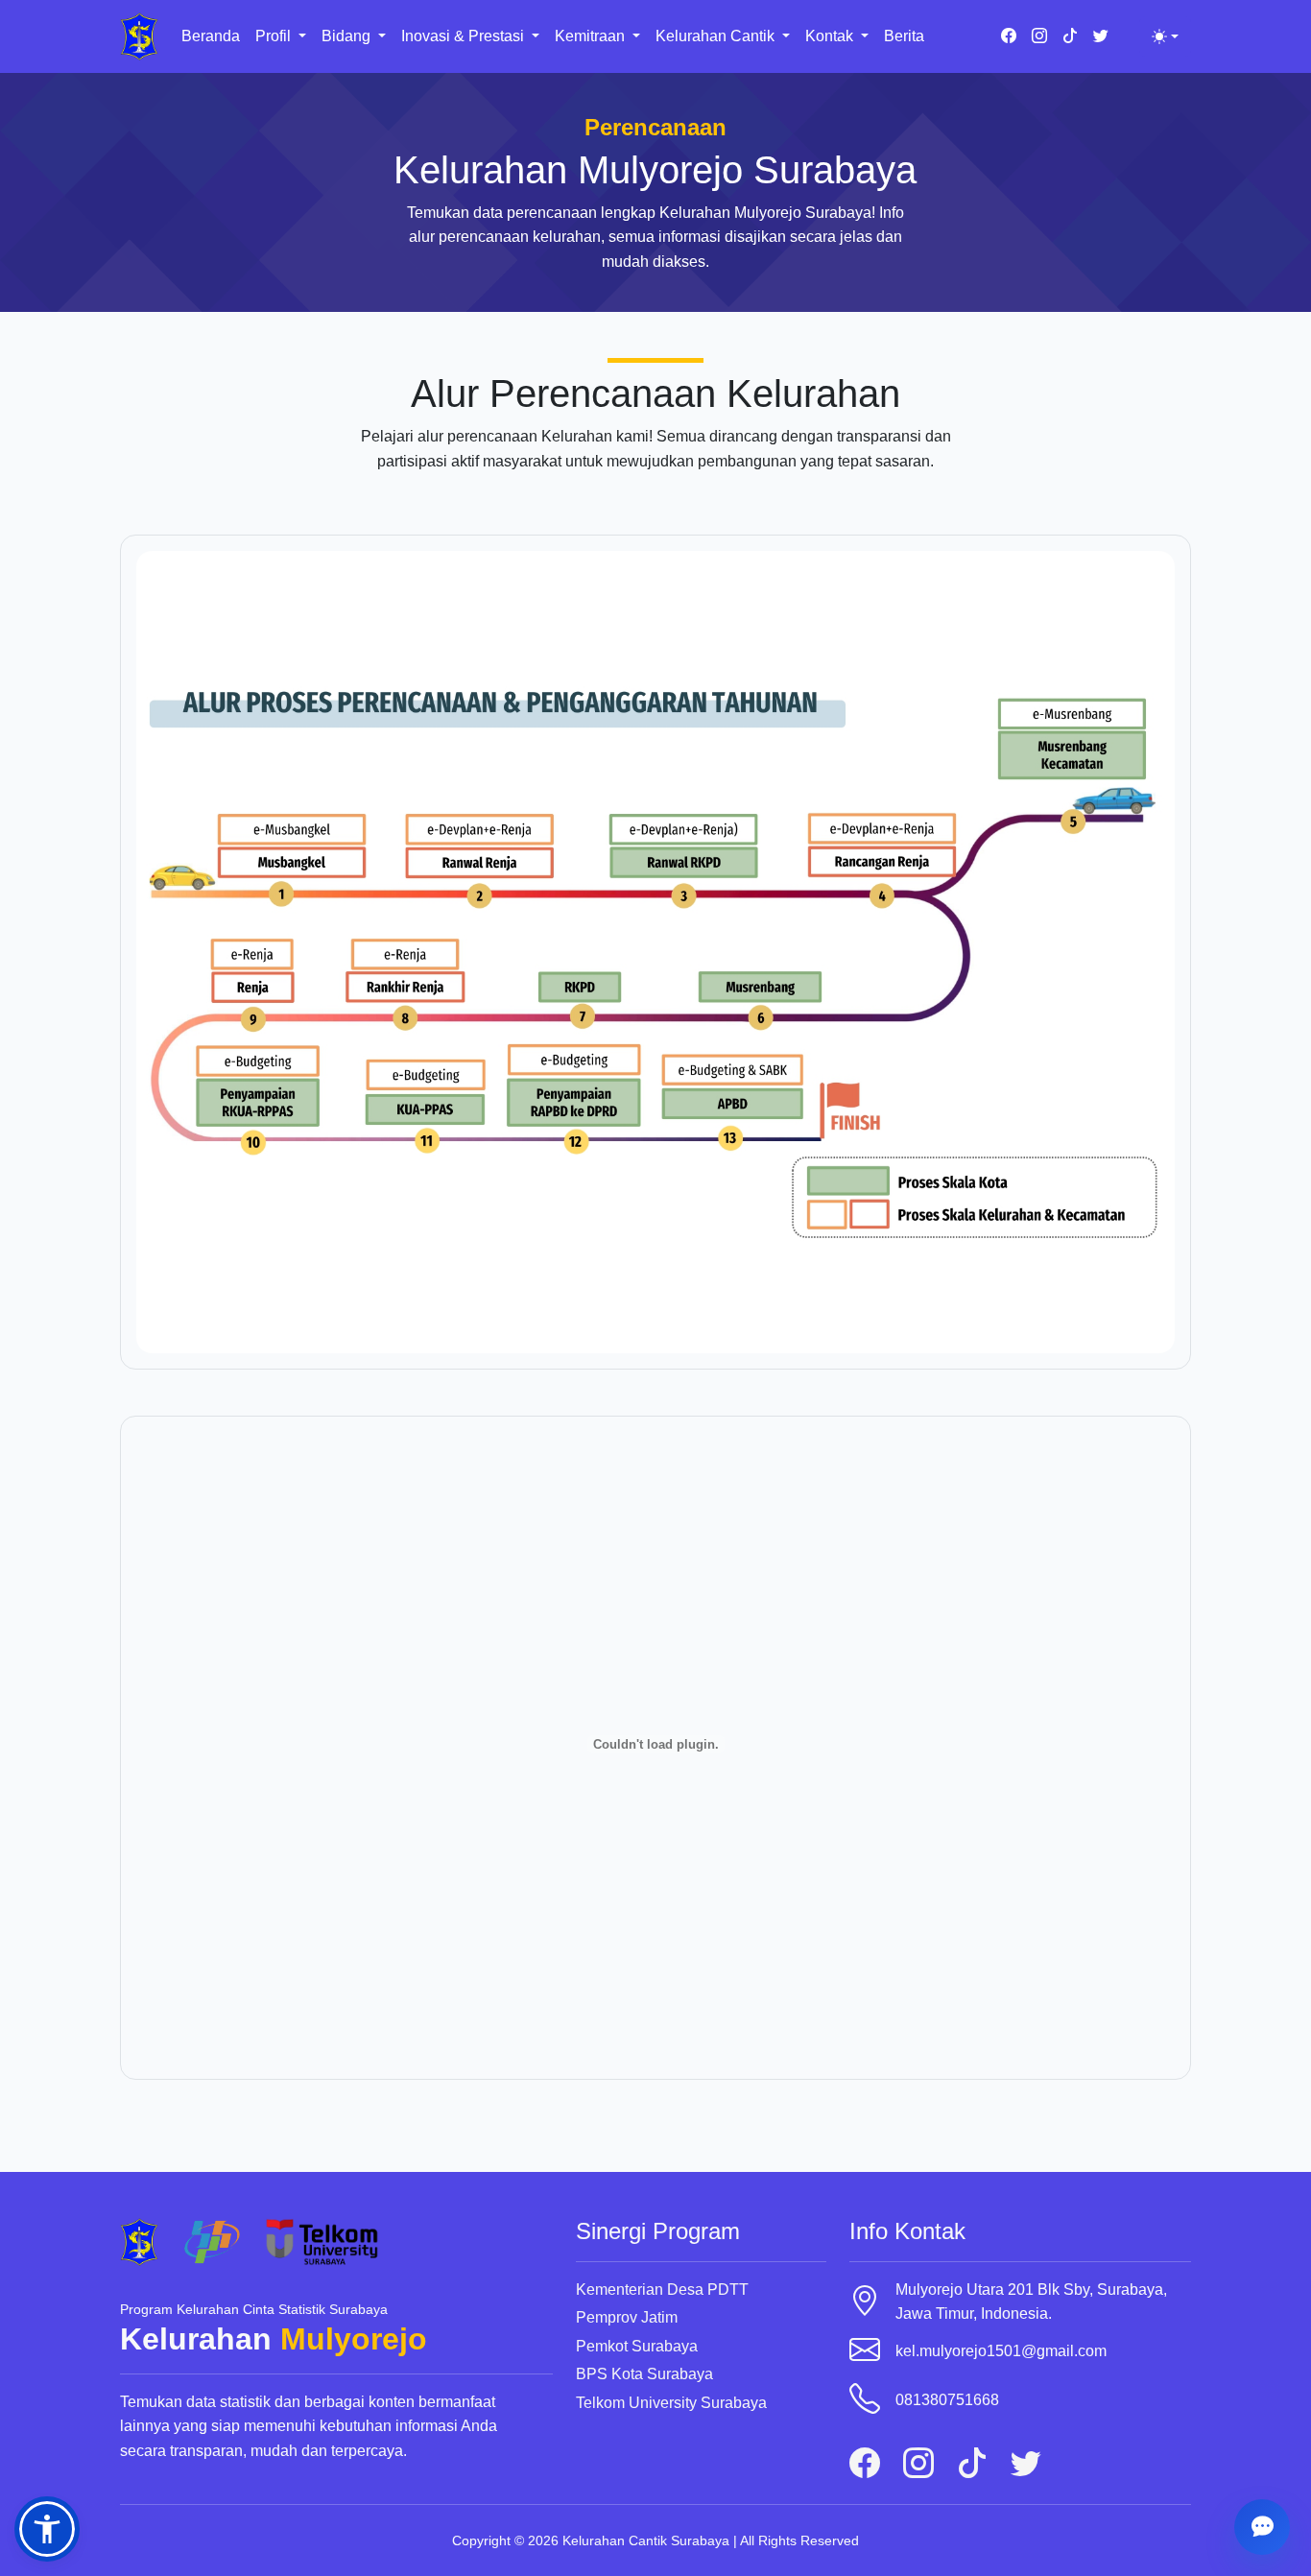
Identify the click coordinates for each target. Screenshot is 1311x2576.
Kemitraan (592, 36)
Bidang (348, 36)
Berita (904, 36)
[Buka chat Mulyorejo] (1262, 2527)
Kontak (831, 36)
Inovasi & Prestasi (465, 36)
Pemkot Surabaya (637, 2346)
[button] (47, 2529)
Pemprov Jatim (627, 2317)
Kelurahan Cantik (717, 36)
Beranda (211, 36)
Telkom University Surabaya (671, 2403)
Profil (275, 36)
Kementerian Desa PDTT (662, 2290)
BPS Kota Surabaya (644, 2374)
